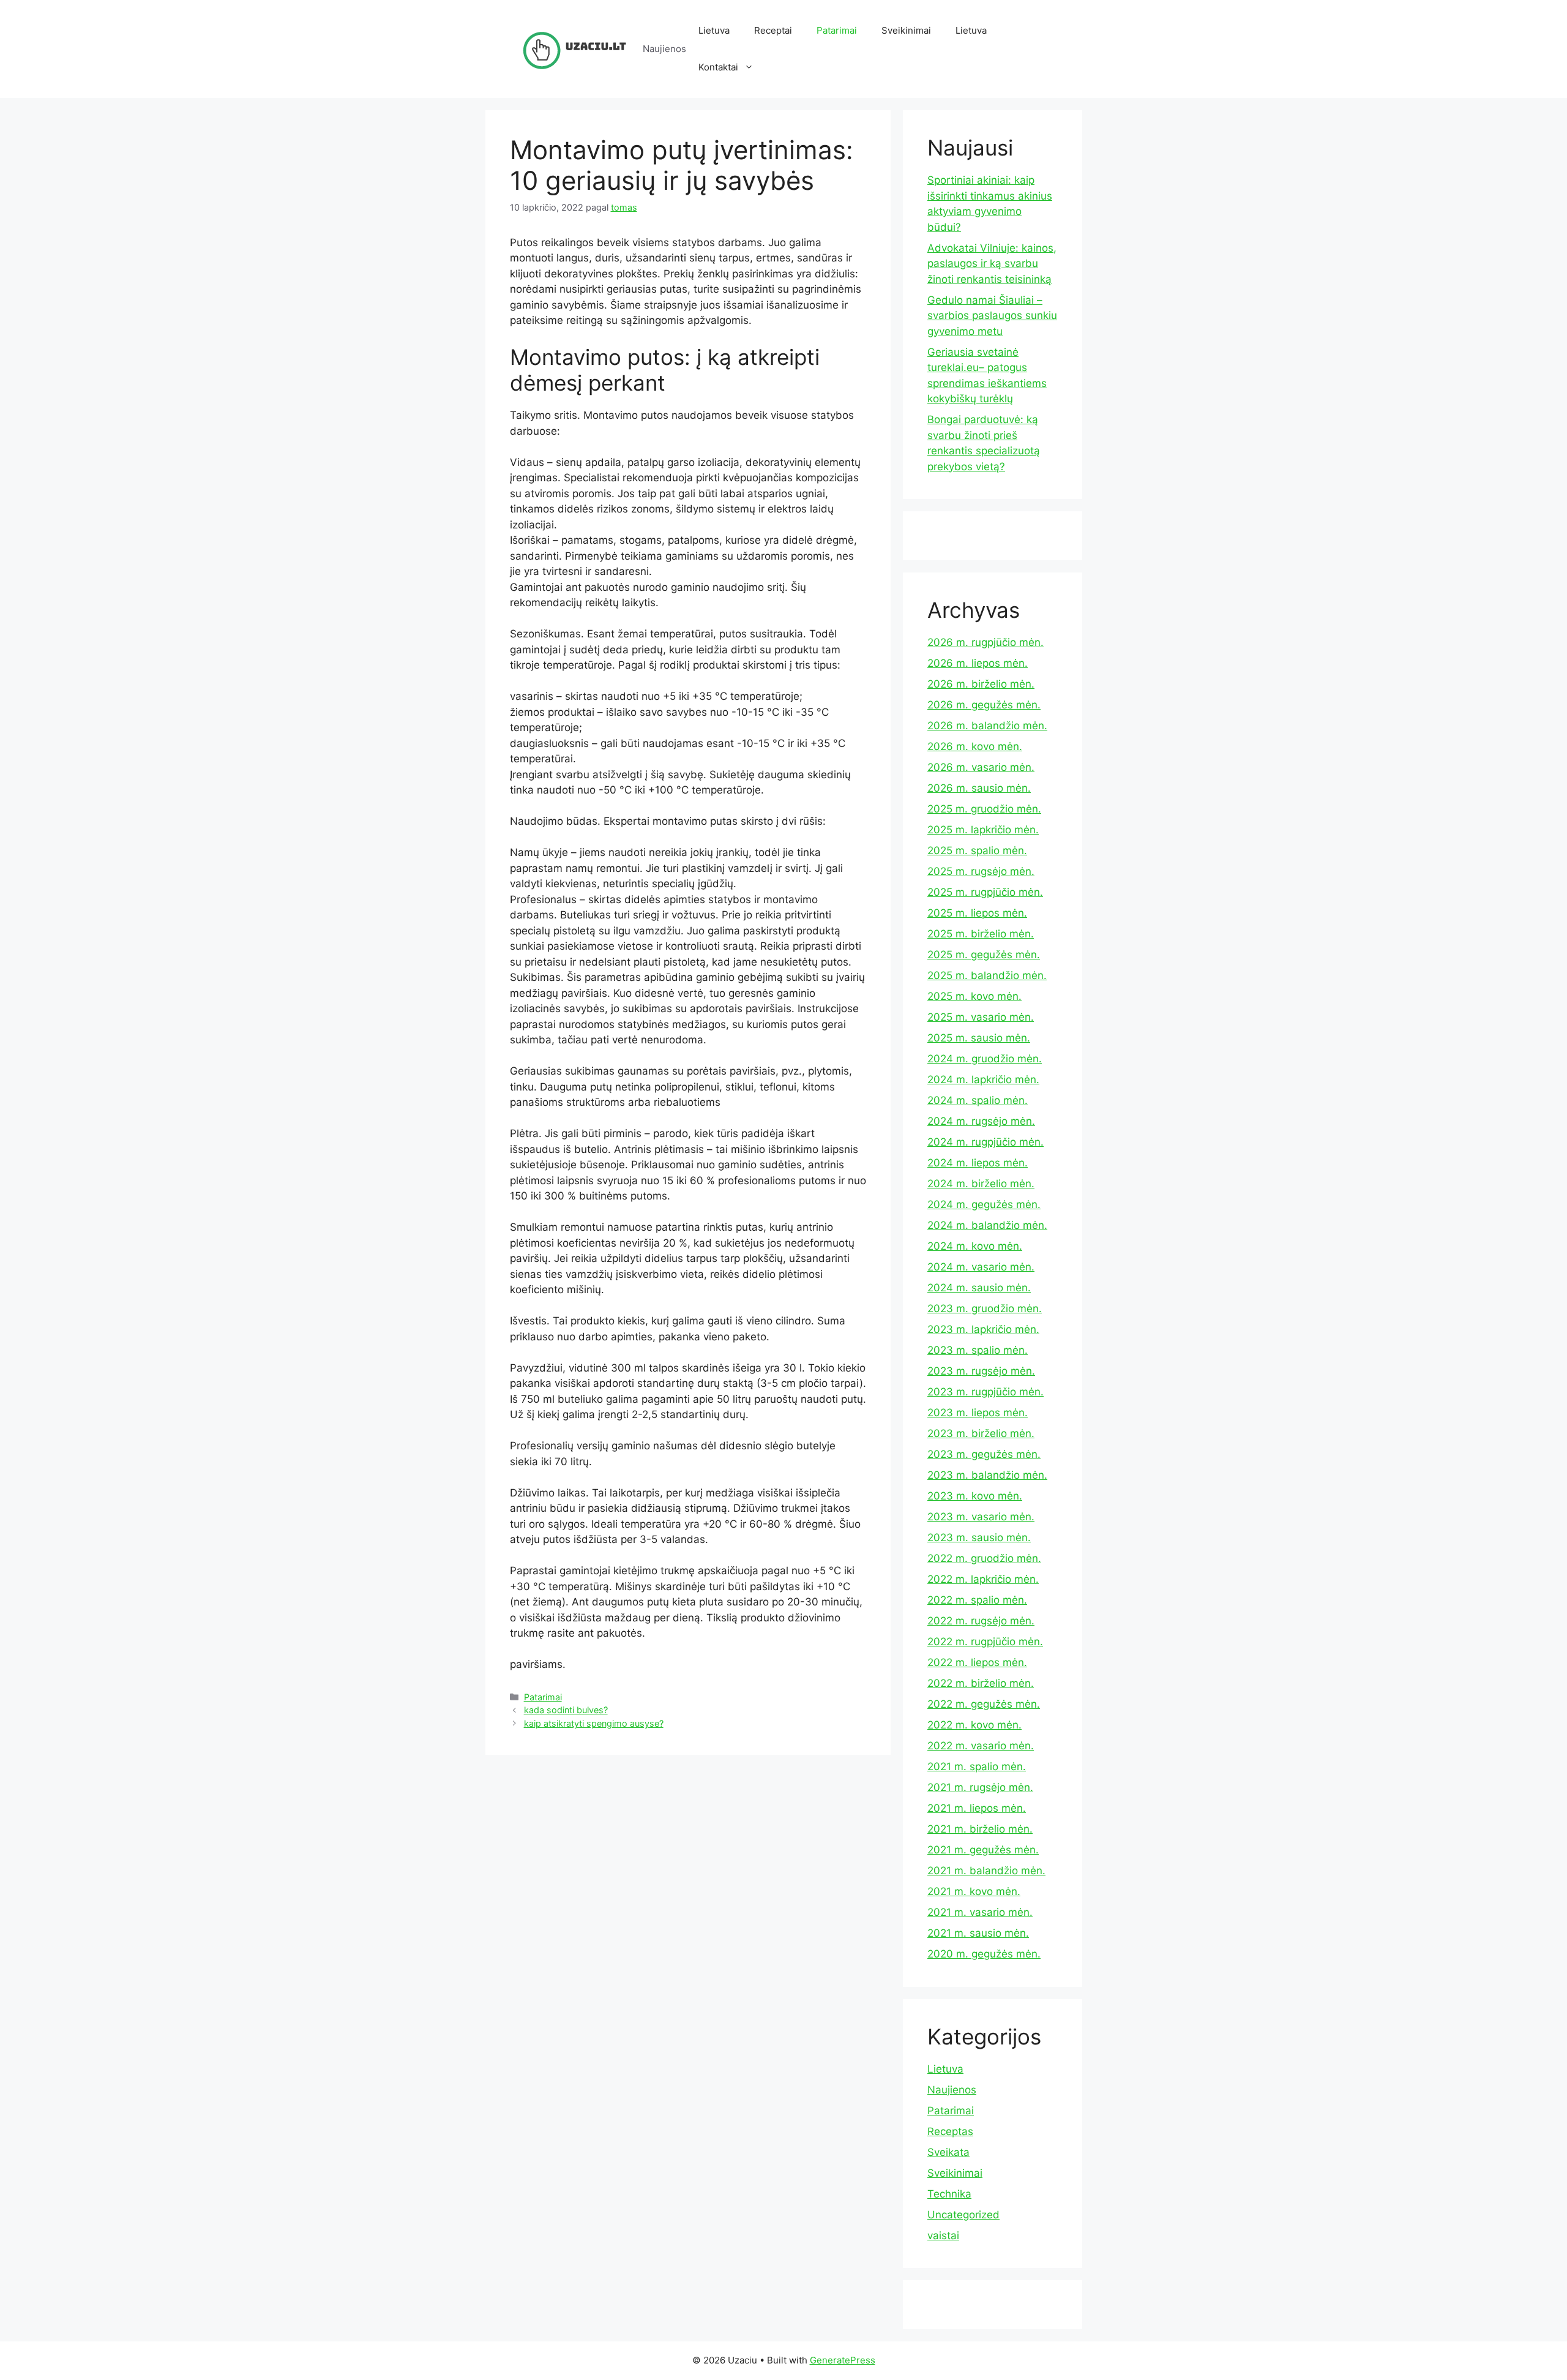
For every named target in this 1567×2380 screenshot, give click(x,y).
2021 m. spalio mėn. (977, 1766)
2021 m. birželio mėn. (980, 1829)
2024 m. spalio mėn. (978, 1100)
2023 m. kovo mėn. (975, 1496)
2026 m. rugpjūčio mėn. (985, 642)
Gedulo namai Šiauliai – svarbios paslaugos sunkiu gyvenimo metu (992, 316)
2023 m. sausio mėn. (979, 1537)
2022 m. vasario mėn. (981, 1746)
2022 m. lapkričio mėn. (983, 1579)
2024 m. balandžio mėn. (987, 1225)
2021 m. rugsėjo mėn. (980, 1787)
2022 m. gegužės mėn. (984, 1704)
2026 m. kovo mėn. (975, 746)
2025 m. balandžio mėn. (987, 975)
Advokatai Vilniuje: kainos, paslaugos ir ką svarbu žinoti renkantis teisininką (992, 264)
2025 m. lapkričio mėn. (983, 830)
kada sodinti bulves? (566, 1710)
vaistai (943, 2235)
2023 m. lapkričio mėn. (983, 1329)
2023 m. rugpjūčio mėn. (985, 1392)
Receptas (950, 2131)
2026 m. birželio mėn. (981, 684)
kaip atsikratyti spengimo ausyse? (594, 1723)
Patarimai (837, 30)
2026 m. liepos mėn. (978, 663)
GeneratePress (843, 2360)
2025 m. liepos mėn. (977, 913)
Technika (949, 2194)
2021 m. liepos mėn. (977, 1808)
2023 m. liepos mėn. (978, 1413)
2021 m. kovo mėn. (974, 1891)
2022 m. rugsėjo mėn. (981, 1621)
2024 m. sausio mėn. (979, 1288)
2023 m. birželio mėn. (981, 1433)
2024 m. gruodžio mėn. (985, 1059)
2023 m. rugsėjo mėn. (981, 1371)
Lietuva (714, 30)
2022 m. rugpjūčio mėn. (985, 1642)
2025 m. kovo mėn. (974, 996)
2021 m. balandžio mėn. (986, 1871)
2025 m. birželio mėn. (981, 934)
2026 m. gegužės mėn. (984, 705)
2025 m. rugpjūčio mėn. (985, 892)
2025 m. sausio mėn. (979, 1038)
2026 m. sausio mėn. (979, 788)
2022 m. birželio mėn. (981, 1683)
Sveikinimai (906, 30)
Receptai (773, 30)
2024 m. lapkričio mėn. (983, 1079)
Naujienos (952, 2090)
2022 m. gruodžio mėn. (984, 1558)
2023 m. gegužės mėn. (984, 1454)
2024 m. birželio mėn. (981, 1184)
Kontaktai (718, 67)
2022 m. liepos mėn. (977, 1662)
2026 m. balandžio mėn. (987, 726)
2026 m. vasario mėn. (981, 767)
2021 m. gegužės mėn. (983, 1850)
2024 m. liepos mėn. (978, 1163)
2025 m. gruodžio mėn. (984, 809)
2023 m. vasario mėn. (981, 1517)
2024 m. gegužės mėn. (984, 1204)
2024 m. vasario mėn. (981, 1267)
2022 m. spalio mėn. (977, 1600)
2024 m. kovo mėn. (975, 1246)
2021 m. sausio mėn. (978, 1933)
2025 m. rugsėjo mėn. (981, 871)
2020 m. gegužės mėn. (984, 1954)
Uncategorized (963, 2215)
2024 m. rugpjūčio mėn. (985, 1142)
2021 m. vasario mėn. (980, 1912)
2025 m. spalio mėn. (977, 850)
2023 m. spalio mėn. (978, 1350)
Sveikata (948, 2152)
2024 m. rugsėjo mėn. (981, 1121)
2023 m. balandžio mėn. (987, 1475)
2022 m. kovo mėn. (974, 1725)
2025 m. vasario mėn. (981, 1017)
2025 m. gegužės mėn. (984, 955)
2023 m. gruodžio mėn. (985, 1308)
